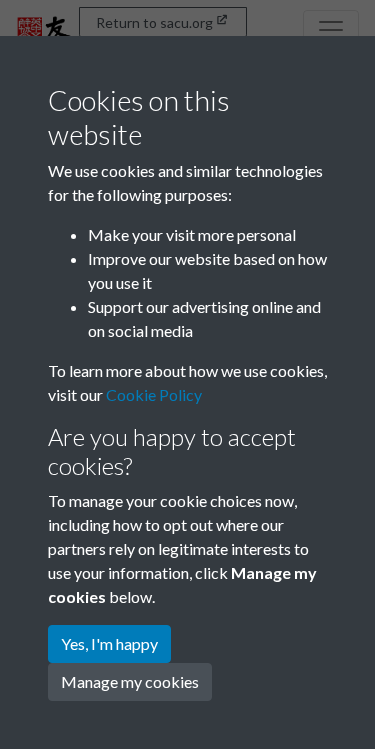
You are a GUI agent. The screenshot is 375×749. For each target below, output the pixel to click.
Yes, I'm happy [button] (109, 643)
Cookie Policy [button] (154, 394)
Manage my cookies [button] (130, 681)
